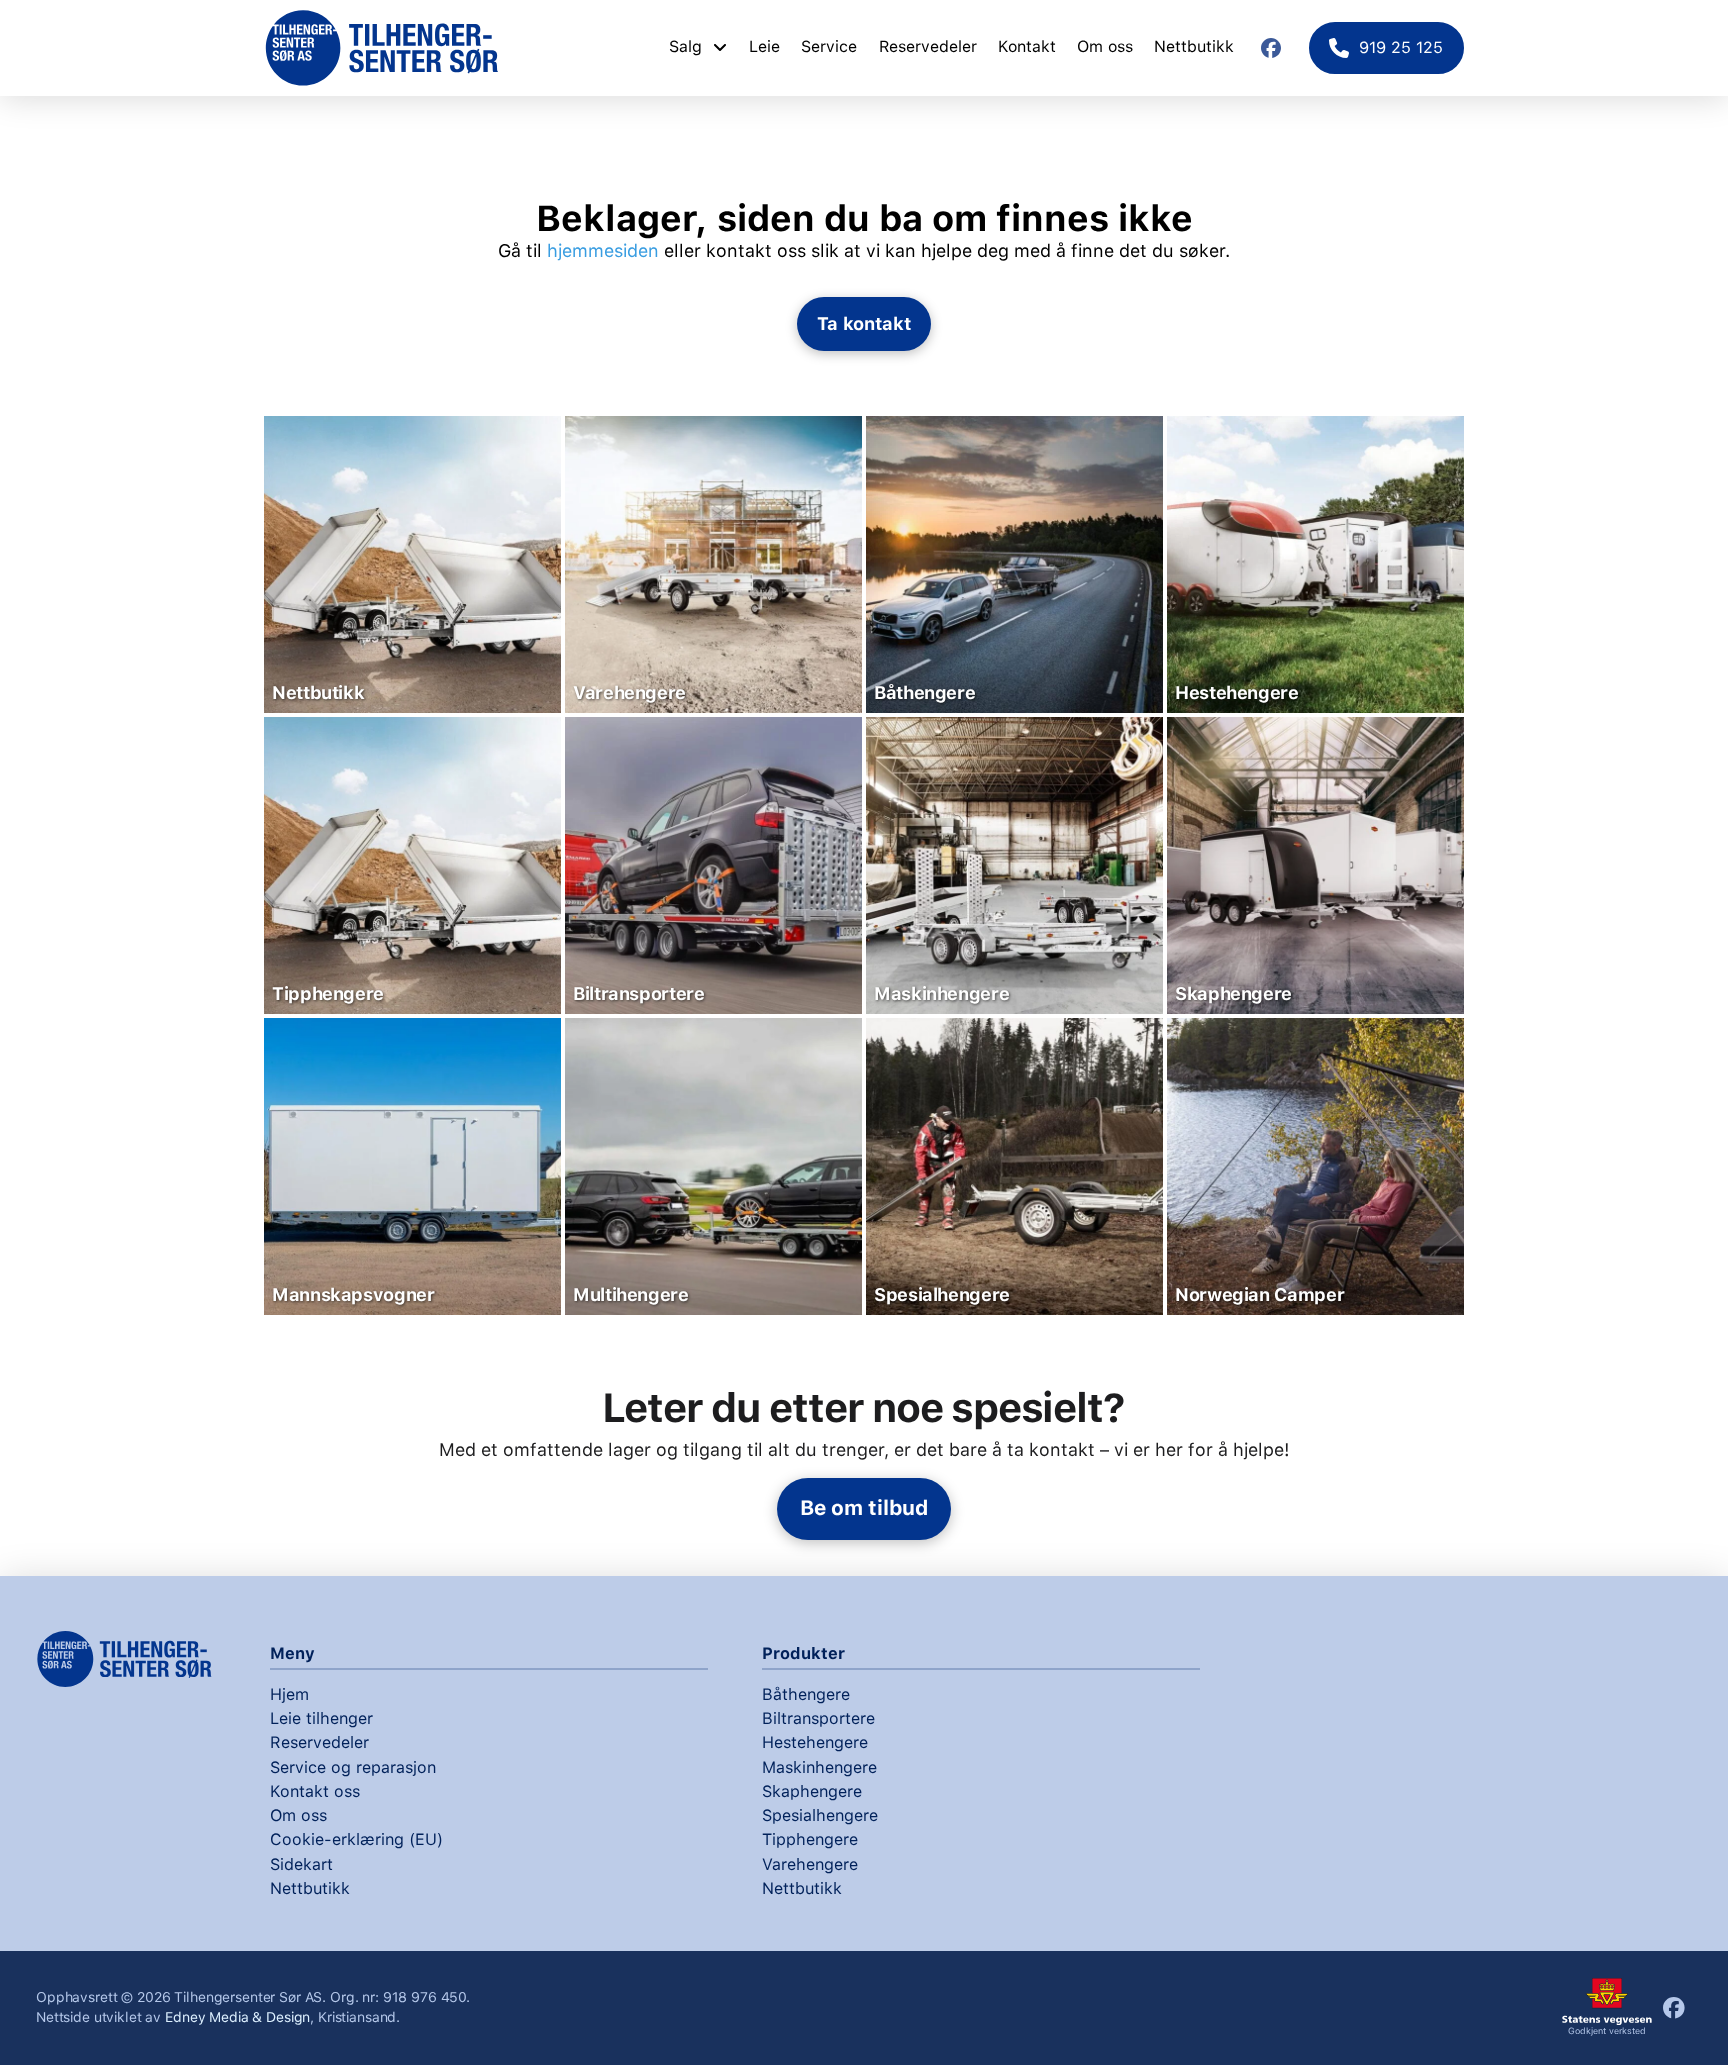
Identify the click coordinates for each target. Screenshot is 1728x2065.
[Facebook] (1271, 48)
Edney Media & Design (237, 2017)
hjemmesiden (603, 250)
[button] (864, 324)
